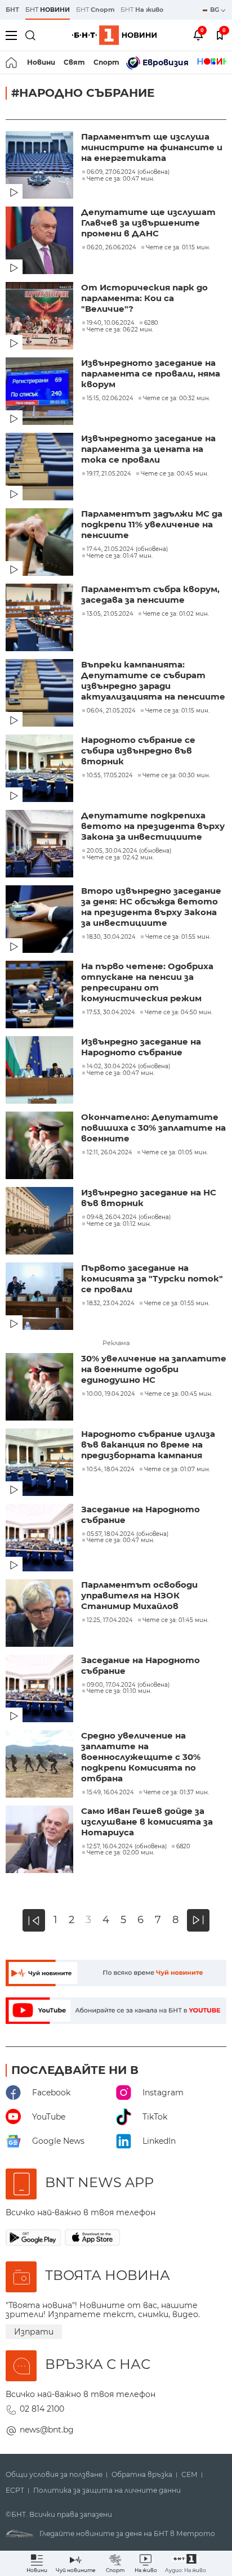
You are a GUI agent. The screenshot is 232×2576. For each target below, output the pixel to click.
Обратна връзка (142, 2475)
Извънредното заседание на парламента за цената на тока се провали (148, 449)
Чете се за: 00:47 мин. (121, 179)
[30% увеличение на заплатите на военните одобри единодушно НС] (41, 1388)
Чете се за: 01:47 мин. (120, 556)
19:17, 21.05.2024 (109, 474)
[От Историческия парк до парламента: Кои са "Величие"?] (41, 317)
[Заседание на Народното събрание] (41, 1539)
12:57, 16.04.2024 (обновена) (127, 1847)
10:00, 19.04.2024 (111, 1394)
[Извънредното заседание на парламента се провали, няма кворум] (41, 392)
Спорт (106, 62)
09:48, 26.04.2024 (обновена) (129, 1217)
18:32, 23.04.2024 (111, 1303)
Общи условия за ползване (54, 2475)
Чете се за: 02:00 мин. (121, 1853)
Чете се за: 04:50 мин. (179, 1013)
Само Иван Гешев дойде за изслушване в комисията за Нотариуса (147, 1822)
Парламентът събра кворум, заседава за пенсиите (150, 594)
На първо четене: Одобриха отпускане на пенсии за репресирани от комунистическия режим (147, 982)
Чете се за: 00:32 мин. (177, 398)
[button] (186, 2563)
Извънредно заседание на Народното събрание (141, 1047)
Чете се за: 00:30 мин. (176, 776)
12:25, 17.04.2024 (110, 1620)
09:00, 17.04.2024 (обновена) (128, 1685)
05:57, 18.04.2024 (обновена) (128, 1534)
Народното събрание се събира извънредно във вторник (138, 751)
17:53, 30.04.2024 (111, 1013)
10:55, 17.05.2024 (110, 776)
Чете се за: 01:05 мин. (175, 1153)
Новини (41, 62)
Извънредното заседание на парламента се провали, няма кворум (151, 373)
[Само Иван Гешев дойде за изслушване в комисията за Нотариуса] (41, 1840)
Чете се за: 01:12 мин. (119, 1224)
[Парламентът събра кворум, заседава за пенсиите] (41, 619)
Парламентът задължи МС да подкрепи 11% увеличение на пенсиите (152, 524)
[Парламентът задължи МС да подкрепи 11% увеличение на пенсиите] (41, 543)
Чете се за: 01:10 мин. (119, 1691)
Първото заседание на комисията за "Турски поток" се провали (152, 1278)
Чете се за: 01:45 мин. (175, 1620)
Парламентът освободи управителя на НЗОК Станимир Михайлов (139, 1595)
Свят (74, 62)
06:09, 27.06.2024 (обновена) (128, 172)
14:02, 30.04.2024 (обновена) (128, 1067)
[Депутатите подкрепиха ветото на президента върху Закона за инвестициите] (41, 845)
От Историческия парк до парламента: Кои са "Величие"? (144, 298)
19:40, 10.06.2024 (111, 323)
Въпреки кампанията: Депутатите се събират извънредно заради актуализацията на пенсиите (153, 680)
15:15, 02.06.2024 (110, 398)
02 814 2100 (42, 2409)
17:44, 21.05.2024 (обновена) (127, 549)
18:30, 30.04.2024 (111, 937)
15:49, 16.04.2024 (110, 1793)
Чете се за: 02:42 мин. (120, 858)
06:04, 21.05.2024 (111, 711)
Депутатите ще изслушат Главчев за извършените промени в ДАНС (148, 223)
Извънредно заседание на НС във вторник (149, 1198)
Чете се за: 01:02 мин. (176, 614)
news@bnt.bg (47, 2430)
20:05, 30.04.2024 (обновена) (129, 851)
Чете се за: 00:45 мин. (175, 474)
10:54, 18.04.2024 (111, 1470)
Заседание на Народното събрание (140, 1515)
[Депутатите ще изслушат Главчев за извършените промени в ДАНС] (41, 241)
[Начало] (12, 62)
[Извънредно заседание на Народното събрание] (41, 1071)
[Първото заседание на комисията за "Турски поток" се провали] (41, 1297)
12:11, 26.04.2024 (110, 1153)
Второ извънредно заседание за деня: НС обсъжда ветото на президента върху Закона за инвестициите (151, 907)
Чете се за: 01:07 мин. (177, 1470)
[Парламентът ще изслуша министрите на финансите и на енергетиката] (41, 166)
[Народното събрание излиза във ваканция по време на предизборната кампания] (41, 1463)
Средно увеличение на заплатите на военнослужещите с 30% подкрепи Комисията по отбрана (141, 1757)
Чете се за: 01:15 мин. (178, 248)
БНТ (12, 10)
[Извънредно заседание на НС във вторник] (41, 1222)
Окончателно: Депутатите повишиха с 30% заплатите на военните (153, 1128)
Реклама (116, 1343)
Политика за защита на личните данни (107, 2490)
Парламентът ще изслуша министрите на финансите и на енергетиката (152, 147)
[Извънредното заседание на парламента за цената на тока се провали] (41, 468)
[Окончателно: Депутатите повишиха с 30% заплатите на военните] (41, 1146)
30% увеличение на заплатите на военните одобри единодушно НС (154, 1369)
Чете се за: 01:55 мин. (178, 937)
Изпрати (34, 2332)
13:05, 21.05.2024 (110, 614)
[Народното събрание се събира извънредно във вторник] (41, 769)
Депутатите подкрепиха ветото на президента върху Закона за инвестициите (153, 826)
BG (215, 10)
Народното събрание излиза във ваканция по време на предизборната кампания (148, 1444)
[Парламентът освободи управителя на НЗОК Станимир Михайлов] (41, 1614)
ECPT (15, 2490)
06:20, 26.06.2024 (111, 248)
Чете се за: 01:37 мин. (176, 1793)
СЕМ (189, 2475)
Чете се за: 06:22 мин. (120, 330)
